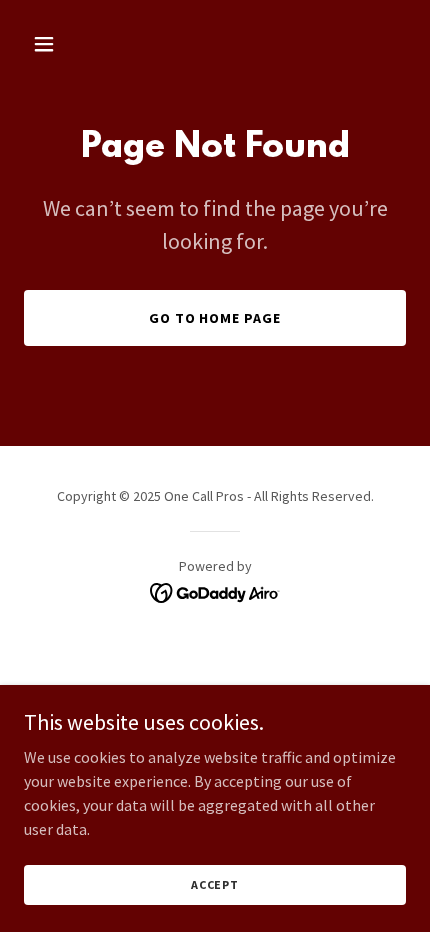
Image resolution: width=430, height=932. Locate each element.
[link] (215, 591)
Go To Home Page (215, 318)
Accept (215, 884)
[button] (52, 44)
